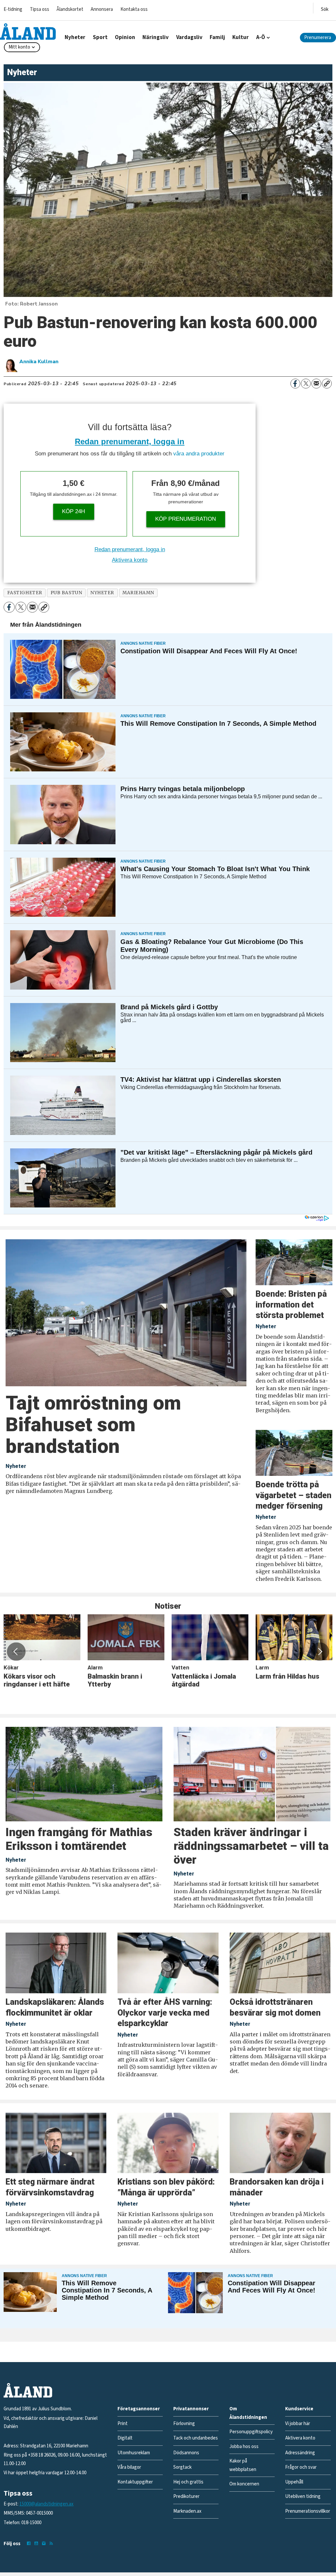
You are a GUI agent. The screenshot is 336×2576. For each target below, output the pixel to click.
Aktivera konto (130, 560)
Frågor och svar (301, 2467)
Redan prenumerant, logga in (130, 441)
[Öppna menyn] (325, 8)
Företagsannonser (139, 2409)
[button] (16, 1651)
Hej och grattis (188, 2482)
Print (123, 2424)
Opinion (125, 37)
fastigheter (25, 593)
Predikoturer (186, 2496)
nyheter (102, 593)
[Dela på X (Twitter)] (306, 384)
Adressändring (300, 2453)
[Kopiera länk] (327, 384)
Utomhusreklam (134, 2453)
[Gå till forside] (28, 31)
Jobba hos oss (244, 2447)
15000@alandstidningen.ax (46, 2504)
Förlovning (184, 2424)
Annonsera (102, 9)
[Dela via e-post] (316, 384)
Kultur (241, 37)
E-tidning (13, 9)
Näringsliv (156, 37)
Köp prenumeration (186, 519)
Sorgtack (182, 2467)
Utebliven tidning (303, 2496)
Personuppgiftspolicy (251, 2432)
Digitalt (125, 2438)
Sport (100, 37)
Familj (217, 37)
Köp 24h (73, 511)
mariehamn (138, 593)
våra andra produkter (199, 454)
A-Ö (261, 37)
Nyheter (75, 37)
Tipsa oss (40, 9)
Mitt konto (19, 47)
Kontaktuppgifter (135, 2482)
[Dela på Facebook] (295, 384)
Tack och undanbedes (196, 2438)
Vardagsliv (189, 37)
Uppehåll (294, 2482)
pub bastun (66, 593)
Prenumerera (318, 38)
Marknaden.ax (187, 2511)
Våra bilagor (129, 2467)
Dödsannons (186, 2453)
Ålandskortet (70, 9)
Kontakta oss (134, 9)
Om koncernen (244, 2484)
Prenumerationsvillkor (308, 2511)
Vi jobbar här (298, 2424)
